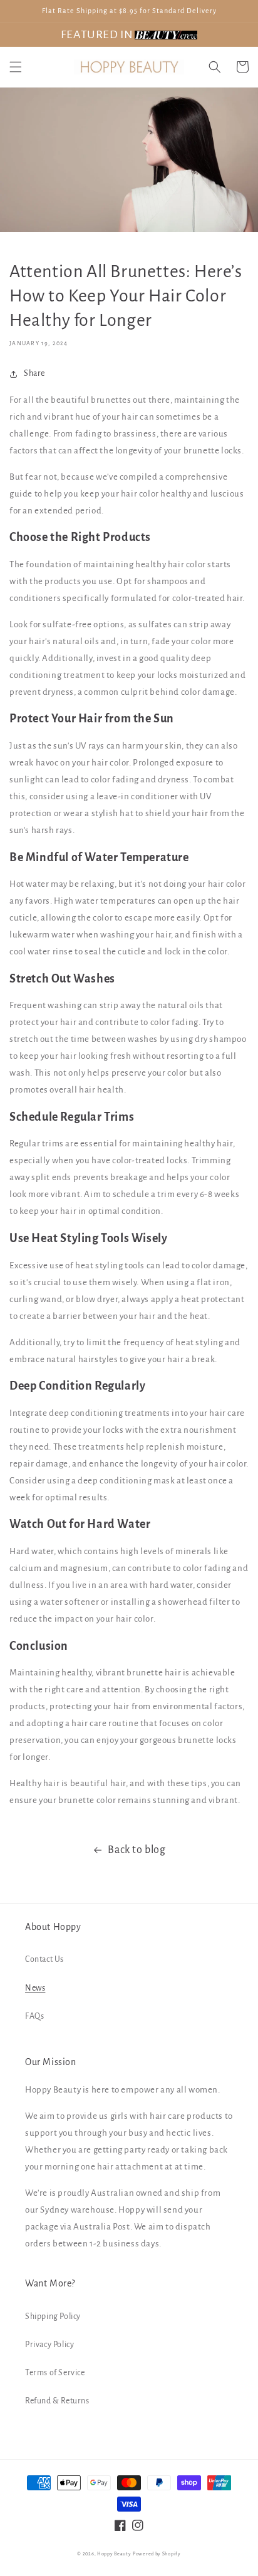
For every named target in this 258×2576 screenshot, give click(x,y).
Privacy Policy (49, 2345)
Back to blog (137, 1850)
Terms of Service (55, 2373)
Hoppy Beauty (114, 2554)
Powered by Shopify (157, 2554)
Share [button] (34, 373)
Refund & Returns (57, 2401)
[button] (16, 67)
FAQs (34, 2016)
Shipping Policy (53, 2316)
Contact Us (44, 1959)
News (35, 1988)
